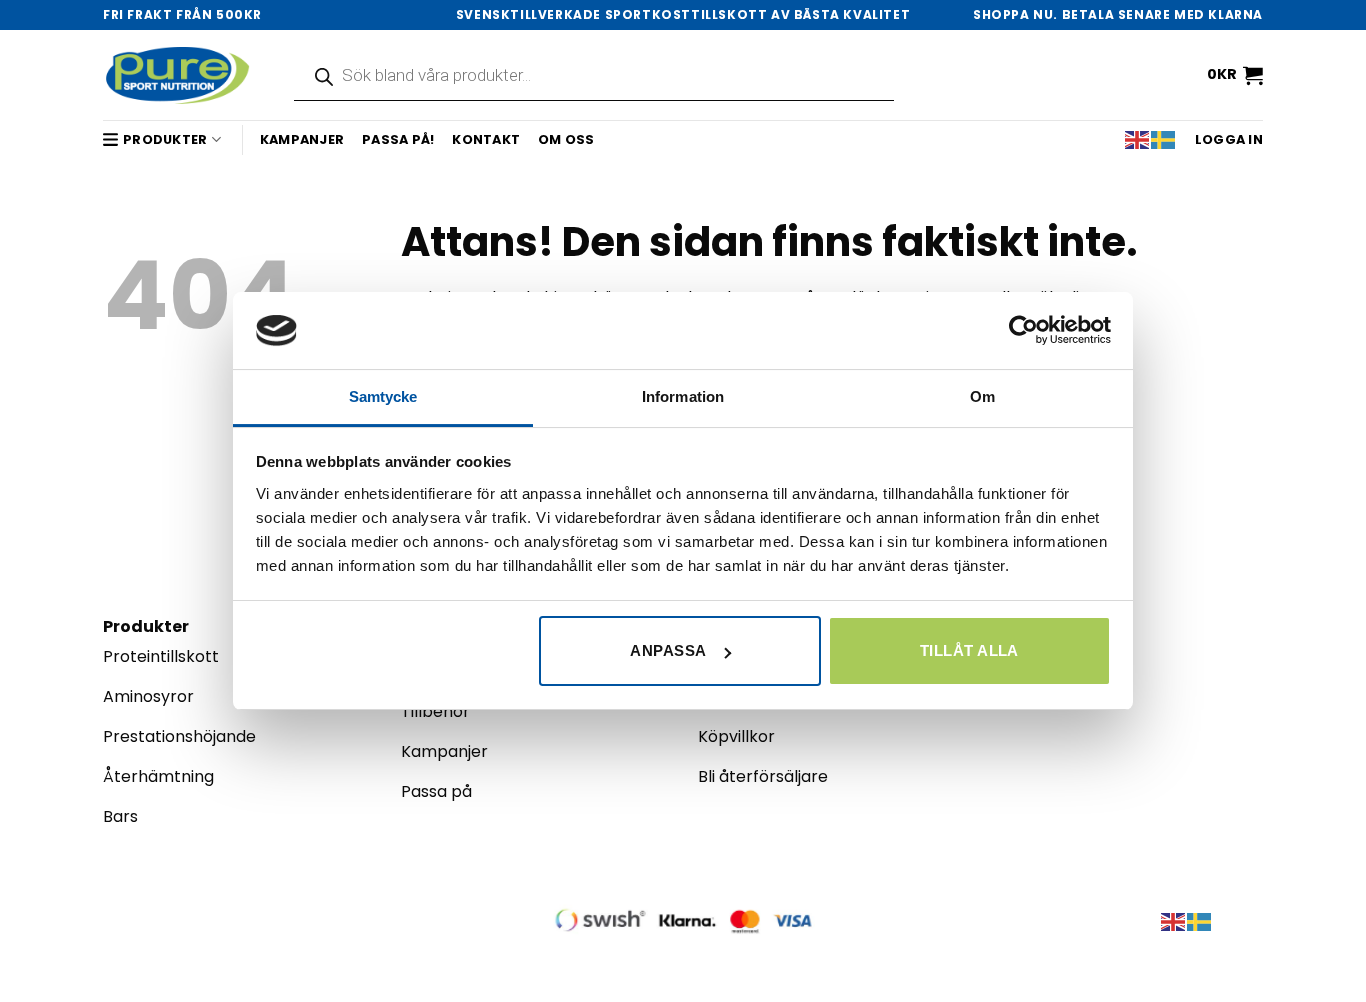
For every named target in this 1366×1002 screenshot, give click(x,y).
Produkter (165, 139)
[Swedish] (1164, 139)
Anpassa (668, 650)
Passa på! (398, 139)
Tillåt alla (969, 650)
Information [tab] (683, 396)
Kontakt (486, 139)
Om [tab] (982, 396)
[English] (1138, 139)
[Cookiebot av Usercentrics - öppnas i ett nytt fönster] (1023, 330)
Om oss (566, 139)
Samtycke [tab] (383, 396)
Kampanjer (302, 139)
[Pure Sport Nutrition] (178, 74)
